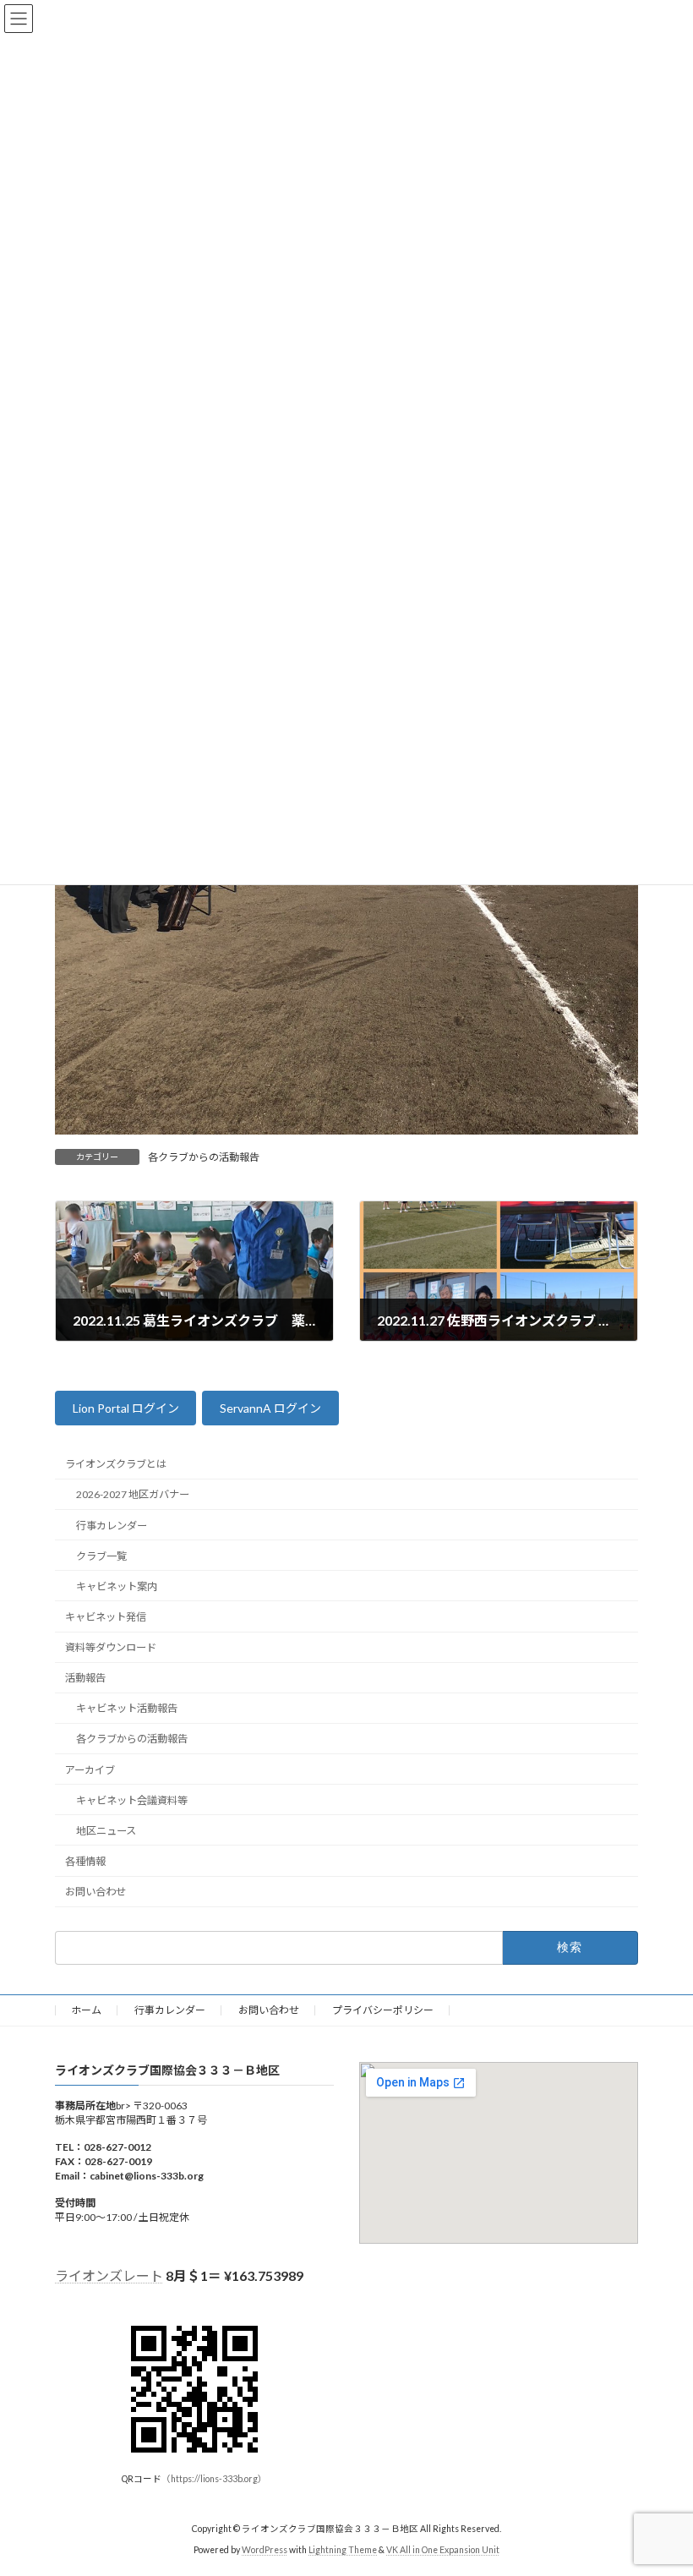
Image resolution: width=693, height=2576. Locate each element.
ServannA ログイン (270, 1409)
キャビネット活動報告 (127, 1709)
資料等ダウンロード (111, 1647)
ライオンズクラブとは (116, 1465)
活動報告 (85, 1679)
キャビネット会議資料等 (132, 1800)
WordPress (265, 2550)
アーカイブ (90, 1770)
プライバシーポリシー (383, 2010)
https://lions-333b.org (214, 2480)
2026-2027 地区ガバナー (133, 1495)
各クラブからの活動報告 (204, 1157)
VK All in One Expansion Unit (443, 2550)
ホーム (86, 2010)
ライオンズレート (109, 2275)
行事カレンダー (112, 1526)
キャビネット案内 (117, 1586)
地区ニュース (106, 1831)
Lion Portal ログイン (126, 1409)
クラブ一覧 (101, 1556)
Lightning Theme (343, 2550)
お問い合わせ (95, 1892)
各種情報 (85, 1861)
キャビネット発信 (106, 1617)
